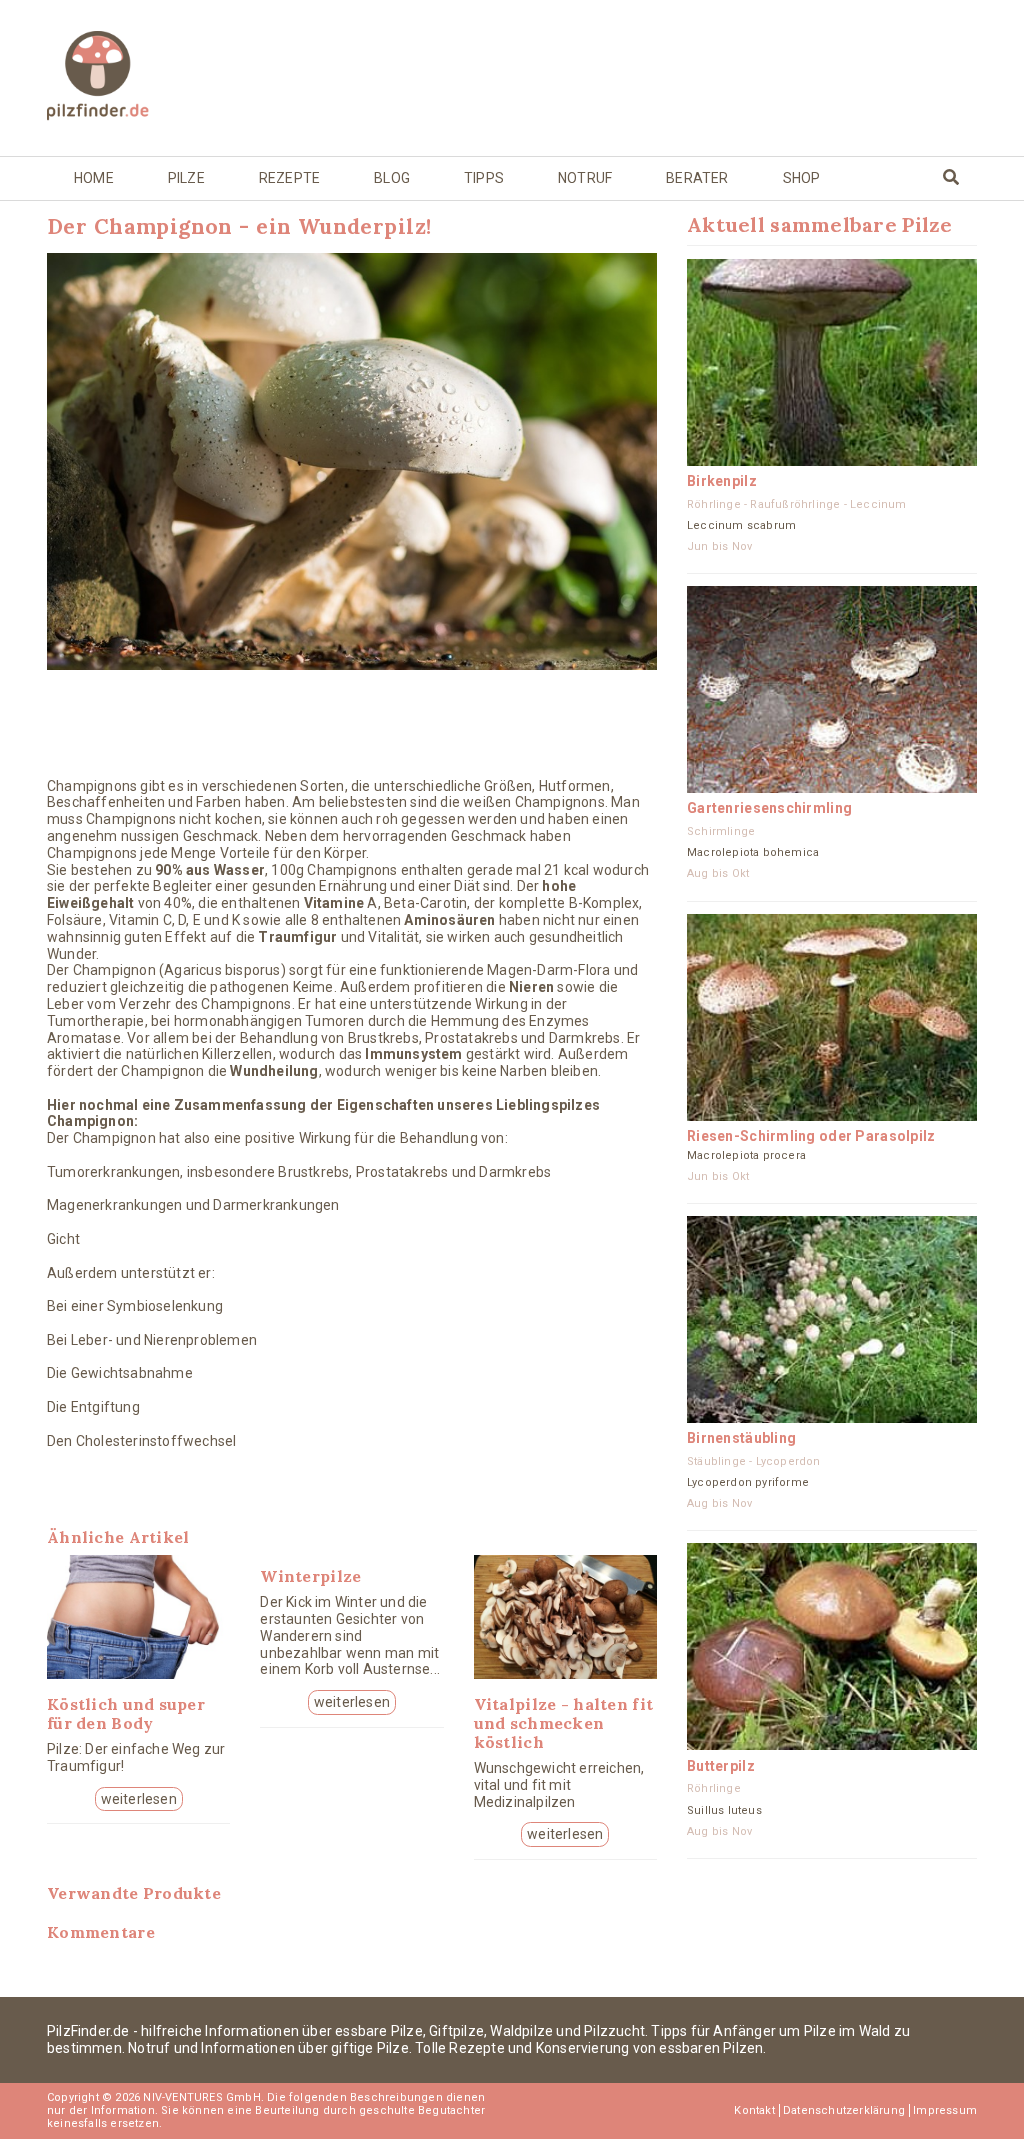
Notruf (585, 178)
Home (94, 178)
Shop (802, 178)
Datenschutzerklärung (844, 2110)
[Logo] (152, 78)
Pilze (186, 178)
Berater (697, 178)
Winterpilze (310, 1576)
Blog (392, 178)
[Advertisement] (651, 76)
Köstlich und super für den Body (126, 1713)
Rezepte (289, 178)
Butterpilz (721, 1766)
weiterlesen (139, 1799)
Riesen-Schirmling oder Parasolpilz (811, 1136)
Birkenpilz (722, 481)
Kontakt (754, 2110)
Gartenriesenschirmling (769, 808)
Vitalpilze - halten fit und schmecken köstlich (563, 1723)
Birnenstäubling (741, 1438)
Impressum (945, 2110)
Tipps (484, 178)
